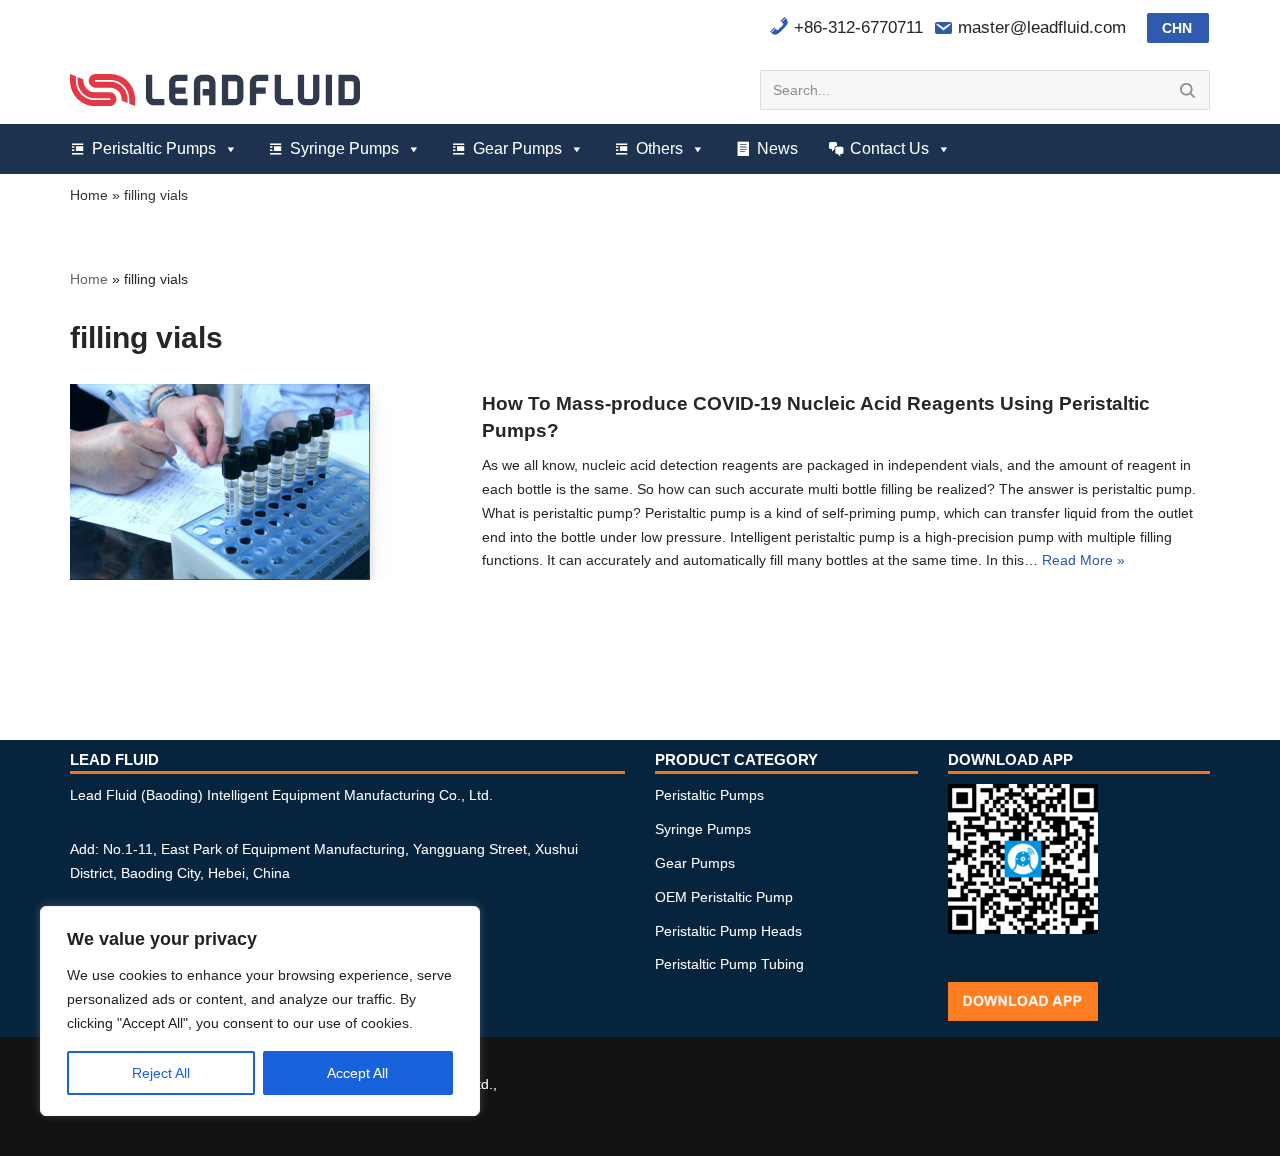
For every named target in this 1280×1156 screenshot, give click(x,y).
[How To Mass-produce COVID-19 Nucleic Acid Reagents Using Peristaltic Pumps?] (220, 481)
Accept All (357, 1073)
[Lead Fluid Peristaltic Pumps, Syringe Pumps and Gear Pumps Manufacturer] (215, 89)
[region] (260, 1011)
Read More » (1083, 560)
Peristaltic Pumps (154, 148)
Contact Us (889, 148)
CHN (1177, 28)
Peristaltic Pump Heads (728, 931)
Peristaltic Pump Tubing (729, 964)
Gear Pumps (517, 148)
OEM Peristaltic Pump (724, 897)
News (777, 148)
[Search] (1187, 90)
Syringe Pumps (344, 148)
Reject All (161, 1073)
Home (89, 195)
